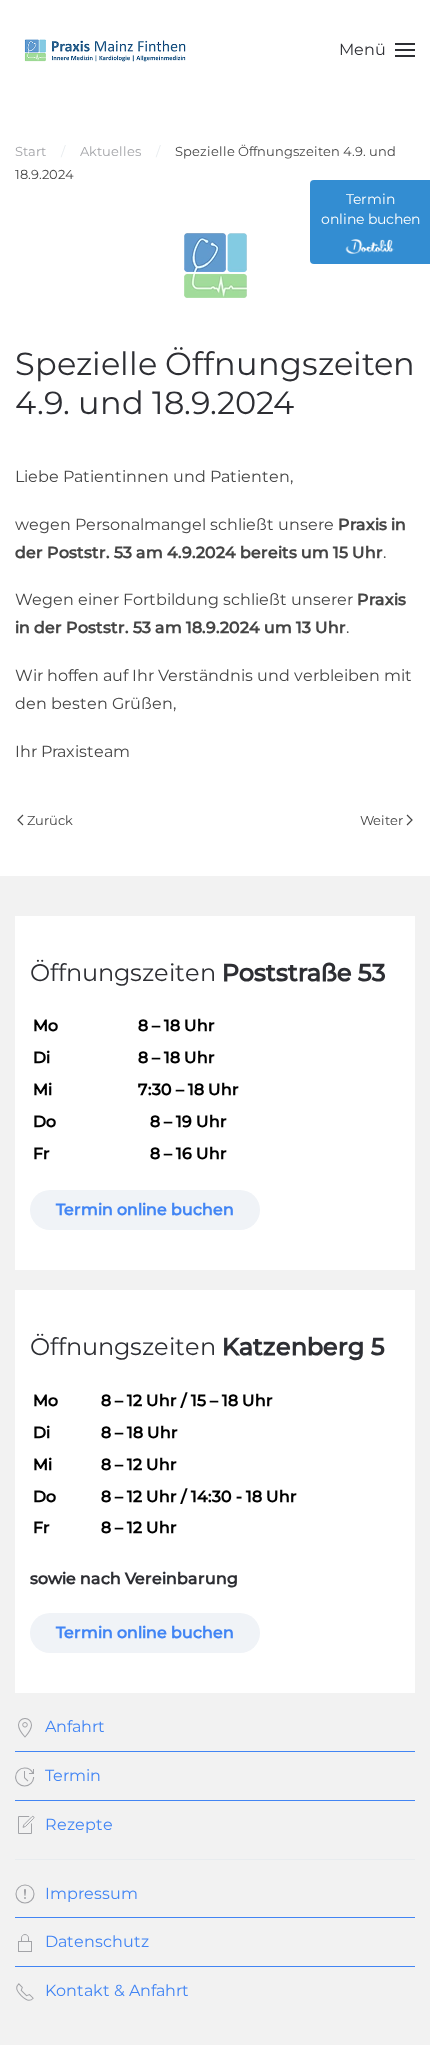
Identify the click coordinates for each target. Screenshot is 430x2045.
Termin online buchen (145, 1209)
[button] (377, 50)
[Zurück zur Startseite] (105, 50)
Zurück (50, 820)
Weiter (381, 820)
